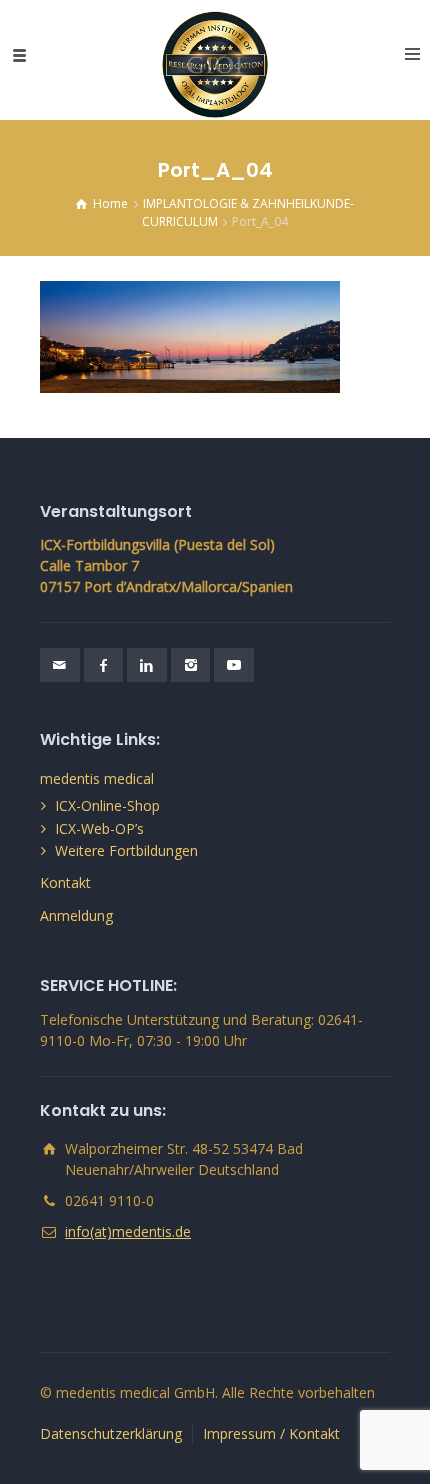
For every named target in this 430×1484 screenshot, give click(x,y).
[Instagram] (191, 665)
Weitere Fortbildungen (126, 850)
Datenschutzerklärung (111, 1433)
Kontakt (65, 882)
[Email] (60, 665)
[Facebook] (104, 665)
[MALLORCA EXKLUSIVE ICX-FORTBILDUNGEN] (215, 55)
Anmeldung (76, 915)
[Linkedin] (147, 665)
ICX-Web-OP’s (99, 828)
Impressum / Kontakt (271, 1433)
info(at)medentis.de (128, 1231)
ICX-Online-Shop (107, 805)
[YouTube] (234, 665)
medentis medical (97, 778)
